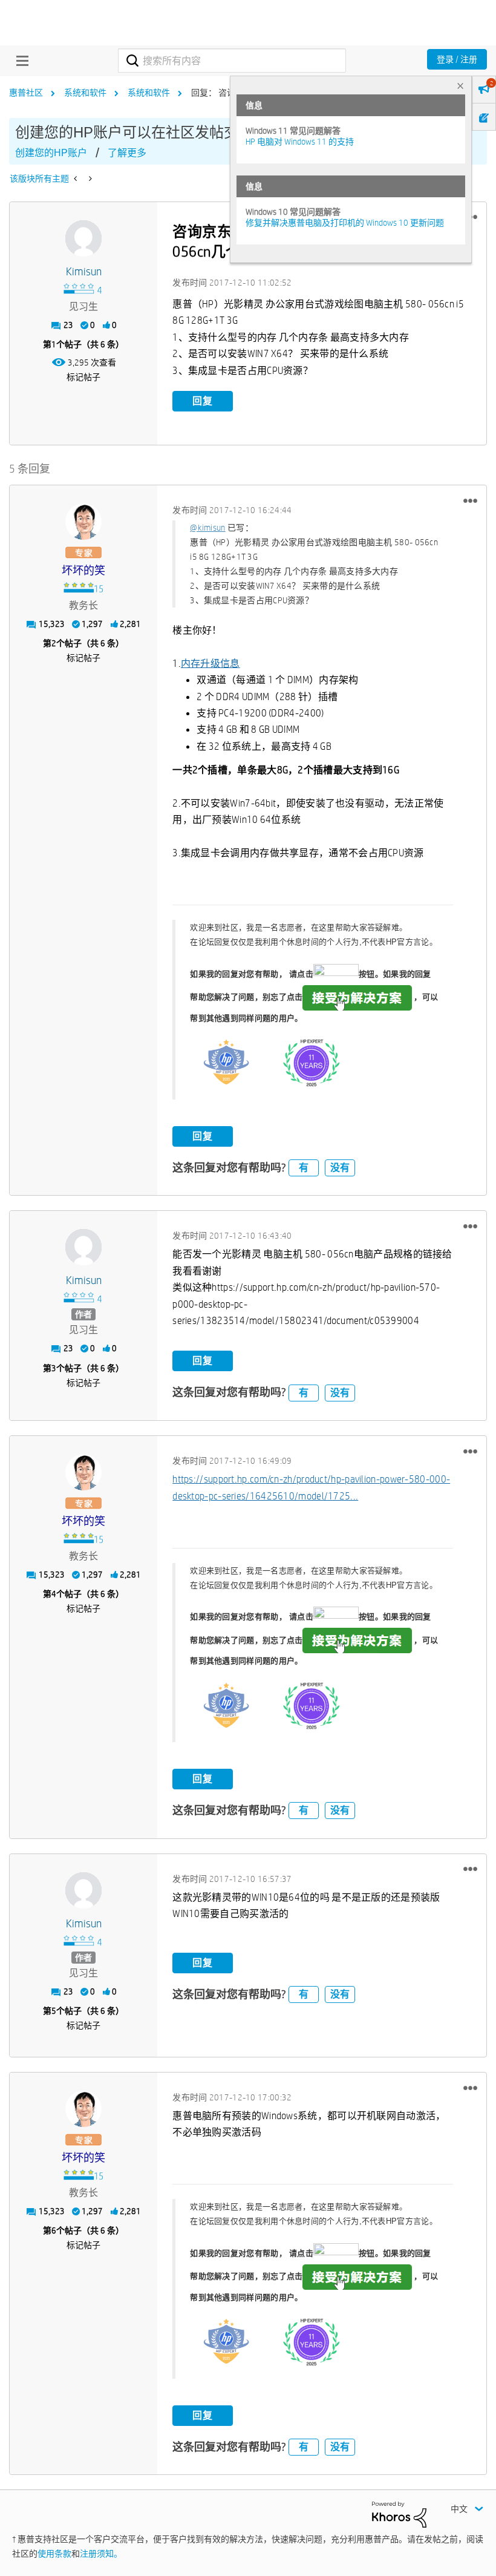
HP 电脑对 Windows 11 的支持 (300, 142)
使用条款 (54, 2554)
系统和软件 (85, 93)
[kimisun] (83, 238)
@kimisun (207, 528)
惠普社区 (26, 93)
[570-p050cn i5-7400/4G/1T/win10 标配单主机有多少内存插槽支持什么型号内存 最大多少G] (77, 179)
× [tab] (460, 86)
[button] (470, 500)
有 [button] (304, 1168)
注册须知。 (101, 2554)
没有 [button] (340, 1168)
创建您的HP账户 (51, 153)
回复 (203, 401)
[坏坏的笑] (83, 522)
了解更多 (127, 153)
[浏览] (19, 61)
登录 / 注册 (457, 59)
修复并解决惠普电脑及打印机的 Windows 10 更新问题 (345, 223)
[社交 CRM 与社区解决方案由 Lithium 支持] (399, 2514)
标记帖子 (83, 377)
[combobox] (232, 61)
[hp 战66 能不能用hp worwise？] (89, 179)
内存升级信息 (210, 664)
